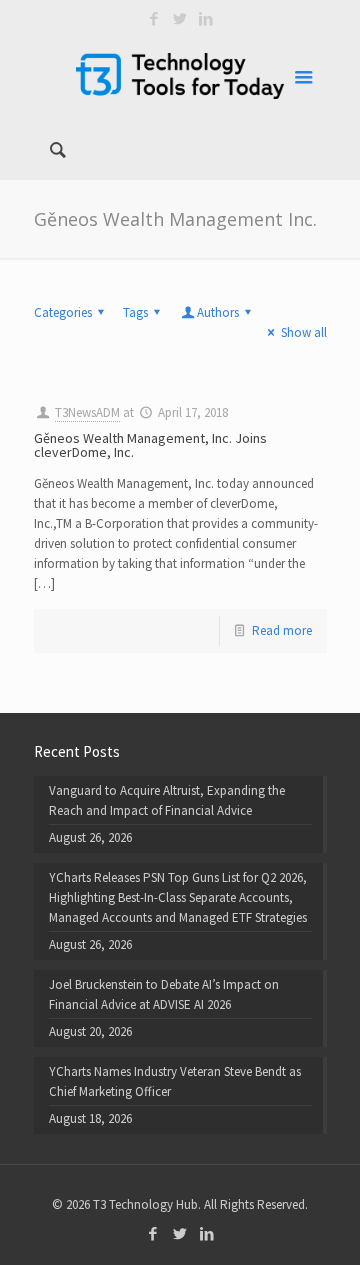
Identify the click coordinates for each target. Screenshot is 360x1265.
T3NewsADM (87, 412)
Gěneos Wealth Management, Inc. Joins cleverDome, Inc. (150, 445)
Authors (218, 312)
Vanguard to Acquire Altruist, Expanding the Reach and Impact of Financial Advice (167, 800)
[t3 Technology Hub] (180, 75)
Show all (303, 332)
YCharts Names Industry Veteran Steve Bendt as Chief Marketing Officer (175, 1081)
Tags (135, 312)
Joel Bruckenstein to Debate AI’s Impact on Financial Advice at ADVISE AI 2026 (164, 994)
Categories (63, 312)
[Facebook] (154, 18)
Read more (282, 630)
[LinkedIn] (206, 18)
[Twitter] (180, 18)
